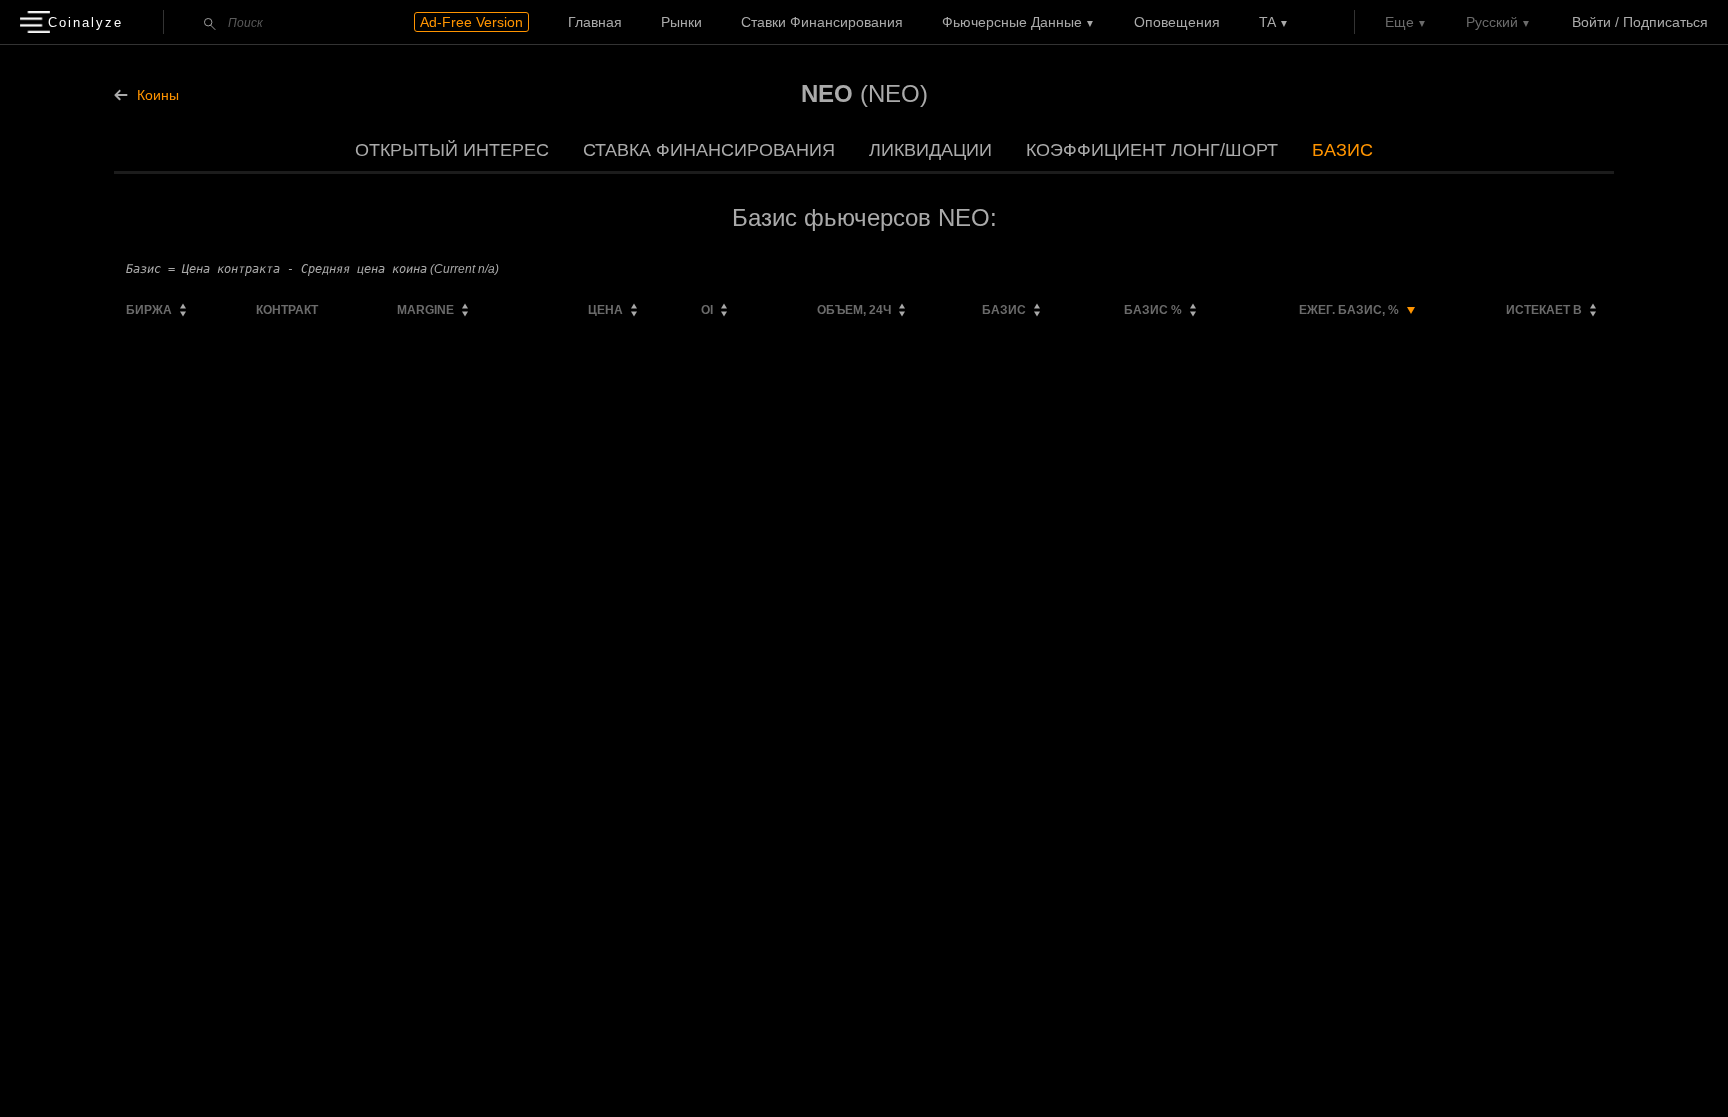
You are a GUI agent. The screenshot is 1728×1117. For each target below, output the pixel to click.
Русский (1492, 22)
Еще (1399, 22)
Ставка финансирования (709, 150)
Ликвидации (930, 150)
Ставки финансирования (822, 22)
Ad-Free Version (471, 22)
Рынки (681, 22)
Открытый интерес (452, 150)
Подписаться (1665, 22)
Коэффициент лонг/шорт (1152, 150)
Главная (595, 22)
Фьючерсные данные (1012, 22)
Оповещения (1177, 22)
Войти (1591, 22)
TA (1267, 22)
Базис (1342, 150)
